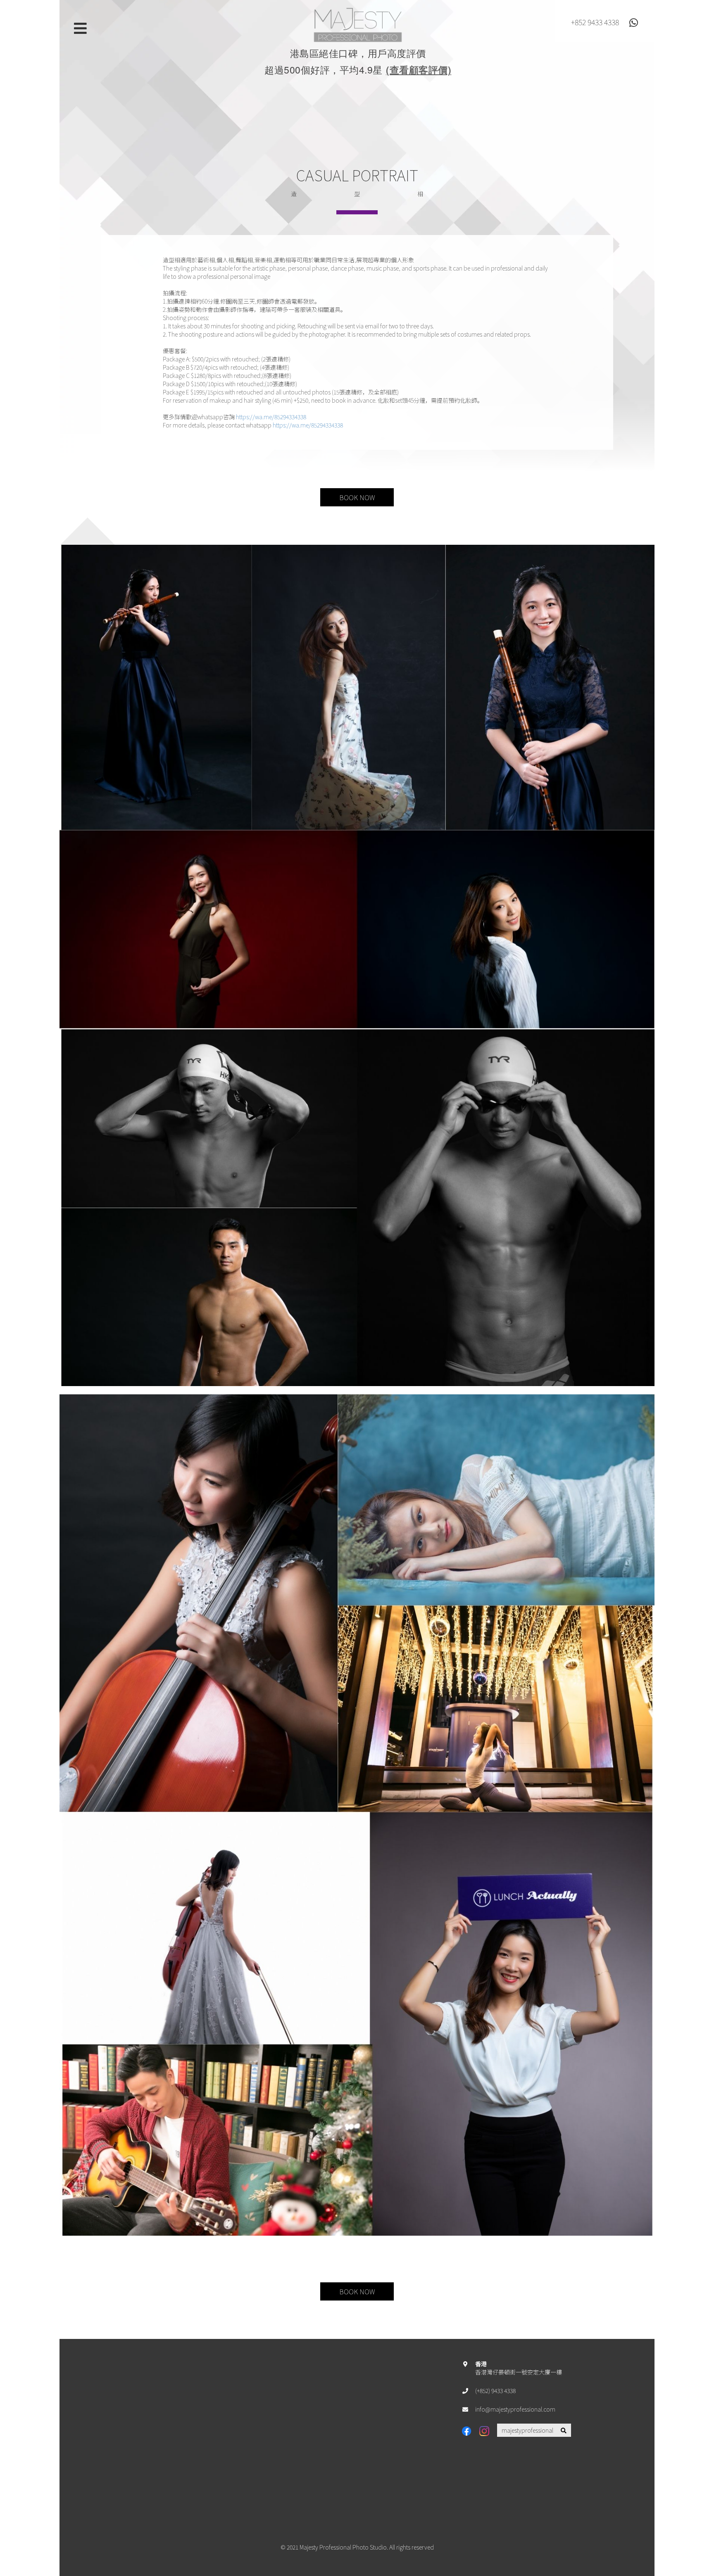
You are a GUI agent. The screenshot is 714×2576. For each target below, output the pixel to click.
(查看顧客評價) (419, 70)
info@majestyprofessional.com (515, 2409)
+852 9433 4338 (595, 22)
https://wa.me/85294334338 (271, 417)
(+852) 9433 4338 (495, 2391)
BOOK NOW (357, 497)
